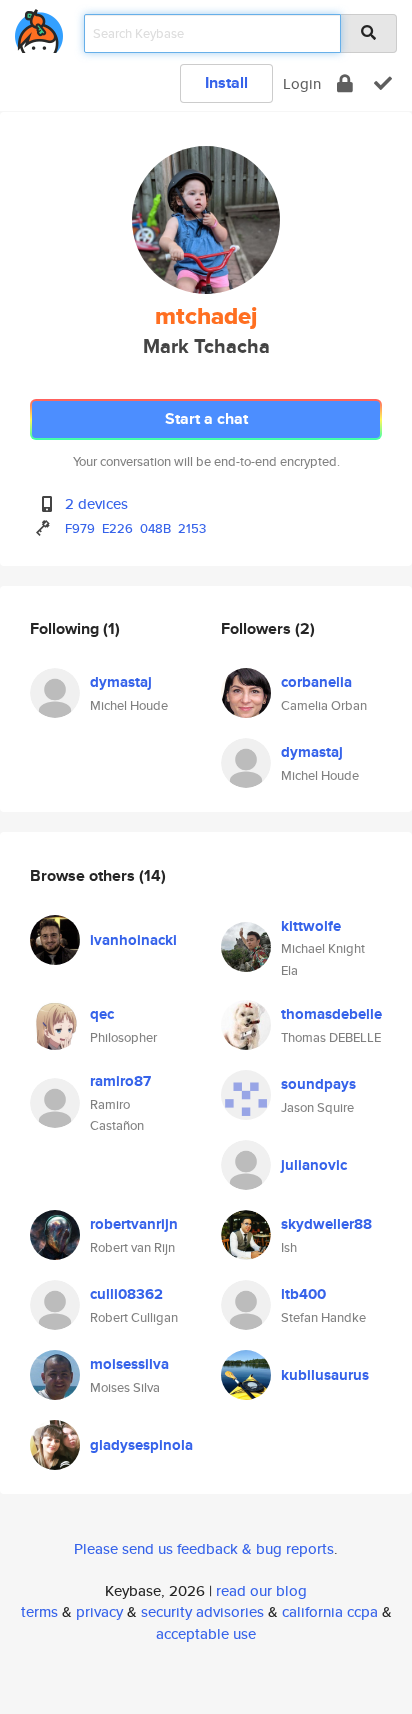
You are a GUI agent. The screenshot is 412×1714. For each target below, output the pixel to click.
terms (39, 1611)
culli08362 (126, 1294)
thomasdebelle (331, 1014)
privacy (99, 1611)
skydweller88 (326, 1224)
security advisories (202, 1611)
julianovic (314, 1165)
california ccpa (330, 1611)
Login (302, 83)
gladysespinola (141, 1445)
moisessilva (129, 1364)
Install (226, 82)
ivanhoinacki (133, 940)
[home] (39, 27)
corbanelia (316, 682)
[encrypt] (345, 83)
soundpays (318, 1084)
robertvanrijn (134, 1224)
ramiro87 (120, 1081)
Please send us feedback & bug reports (204, 1548)
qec (102, 1014)
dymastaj (121, 682)
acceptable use (206, 1633)
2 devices (96, 503)
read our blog (261, 1590)
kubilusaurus (325, 1375)
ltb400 (303, 1294)
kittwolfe (311, 926)
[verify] (383, 83)
